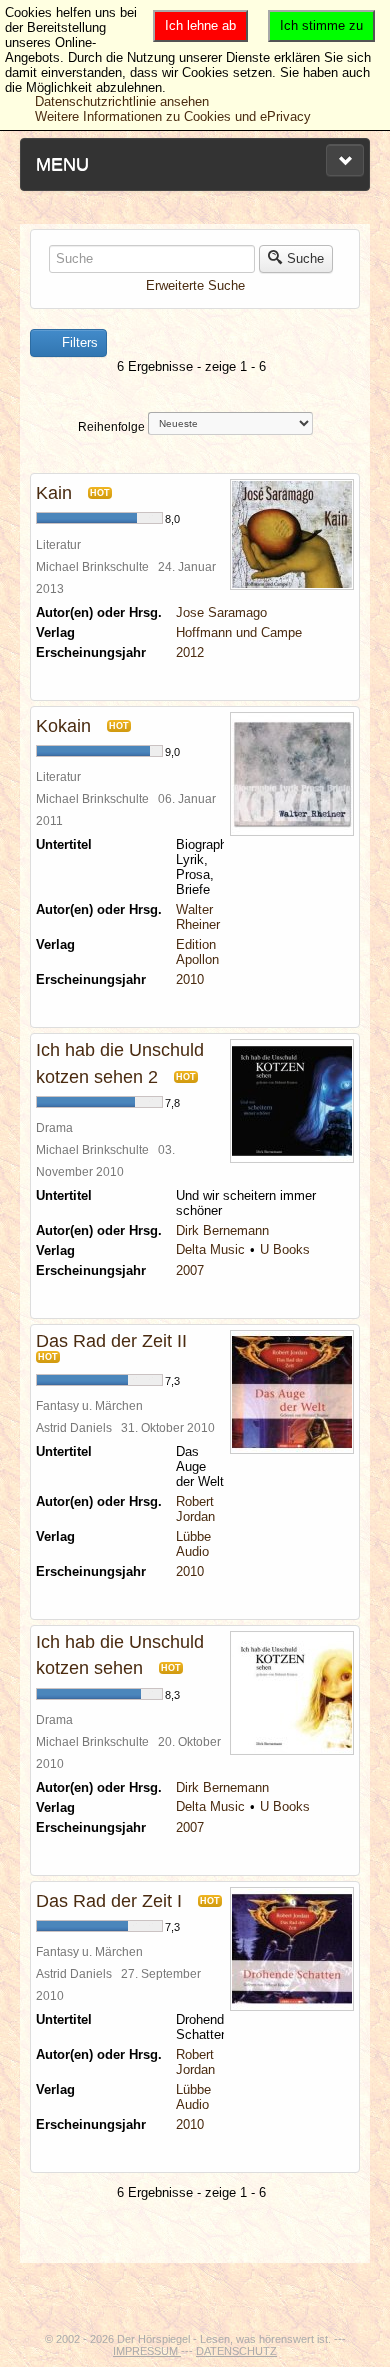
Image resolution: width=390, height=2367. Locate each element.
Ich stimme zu (321, 25)
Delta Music (210, 1249)
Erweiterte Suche (195, 285)
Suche (305, 258)
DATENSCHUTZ (236, 2351)
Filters (78, 342)
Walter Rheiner (198, 917)
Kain (54, 493)
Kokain (63, 726)
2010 (190, 979)
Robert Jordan (195, 1509)
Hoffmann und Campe (239, 632)
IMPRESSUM (147, 2351)
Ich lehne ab (200, 25)
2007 (190, 1270)
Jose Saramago (221, 612)
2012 (190, 652)
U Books (285, 1249)
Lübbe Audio (193, 1544)
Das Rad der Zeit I (109, 1901)
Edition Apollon (197, 952)
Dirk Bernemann (222, 1230)
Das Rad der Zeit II (111, 1341)
